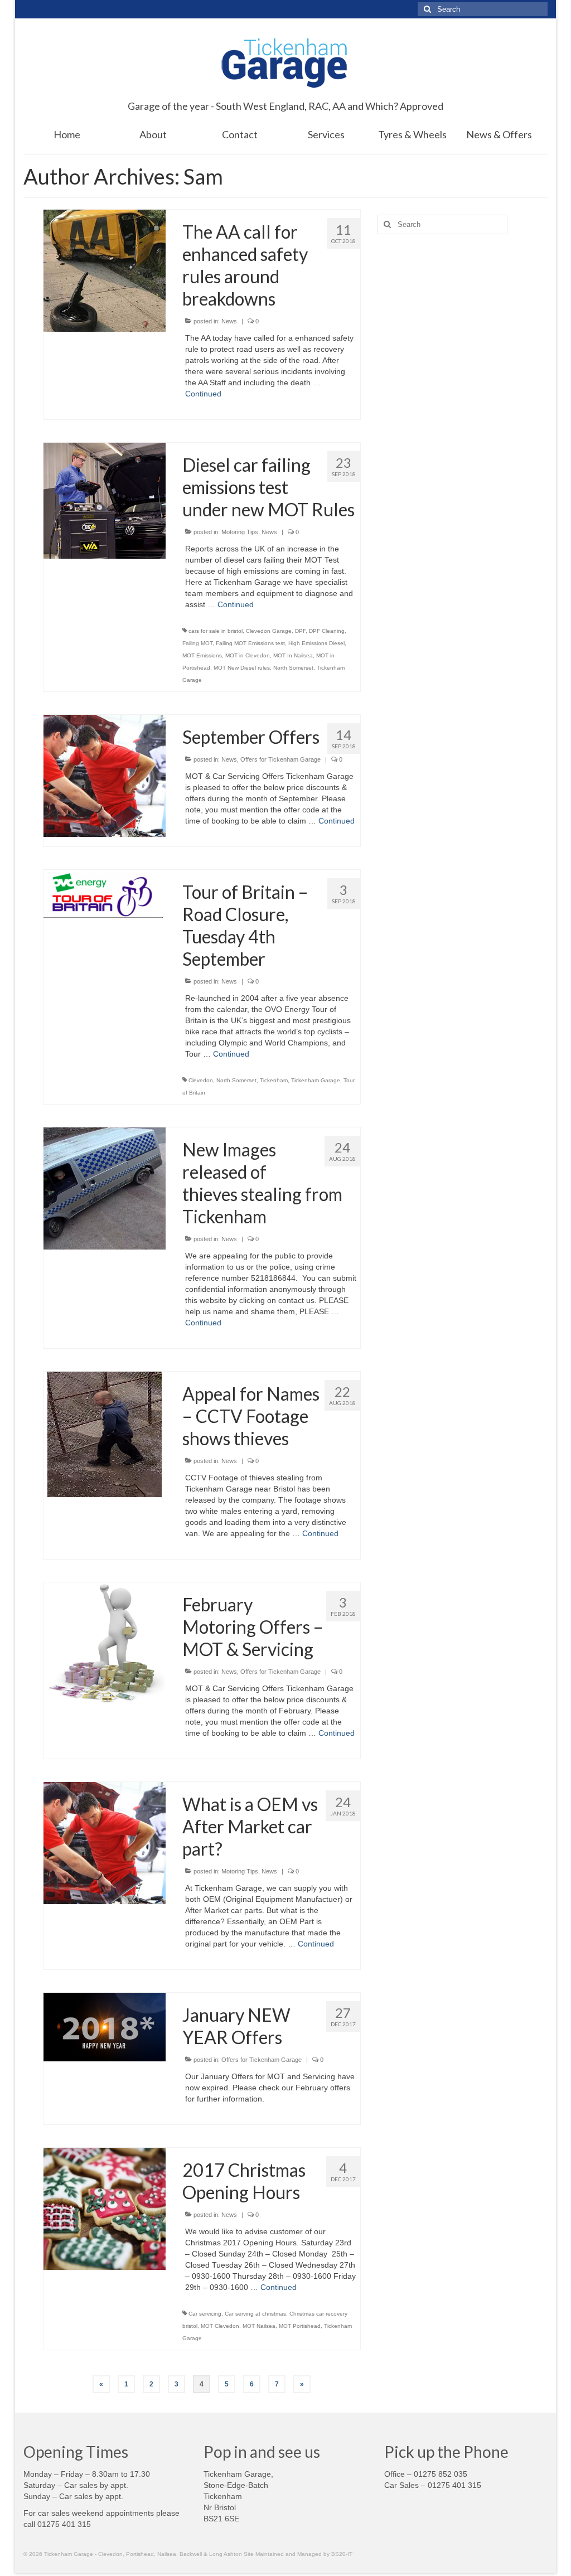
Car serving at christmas (255, 2314)
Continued (203, 394)
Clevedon (201, 1080)
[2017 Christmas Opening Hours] (105, 2208)
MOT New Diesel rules (242, 668)
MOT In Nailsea (293, 655)
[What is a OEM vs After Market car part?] (105, 1842)
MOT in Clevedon (248, 655)
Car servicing (205, 2314)
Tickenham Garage (316, 1080)
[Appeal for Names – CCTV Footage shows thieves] (105, 1434)
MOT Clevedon (220, 2326)
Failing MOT (197, 643)
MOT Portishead (300, 2326)
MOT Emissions (202, 655)
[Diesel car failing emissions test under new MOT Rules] (105, 500)
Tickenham (274, 1080)
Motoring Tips (240, 532)
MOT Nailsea (259, 2326)
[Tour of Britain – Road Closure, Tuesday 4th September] (105, 893)
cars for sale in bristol (216, 631)
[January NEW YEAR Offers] (105, 2026)
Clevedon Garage (269, 631)
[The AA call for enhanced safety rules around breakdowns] (105, 270)
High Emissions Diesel (316, 643)
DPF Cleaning (327, 631)
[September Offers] (105, 775)
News (229, 321)
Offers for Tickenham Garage (280, 759)
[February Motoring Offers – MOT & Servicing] (105, 1643)
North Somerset (293, 668)
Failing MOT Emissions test (250, 643)
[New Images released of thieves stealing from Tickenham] (105, 1188)
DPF (300, 631)
